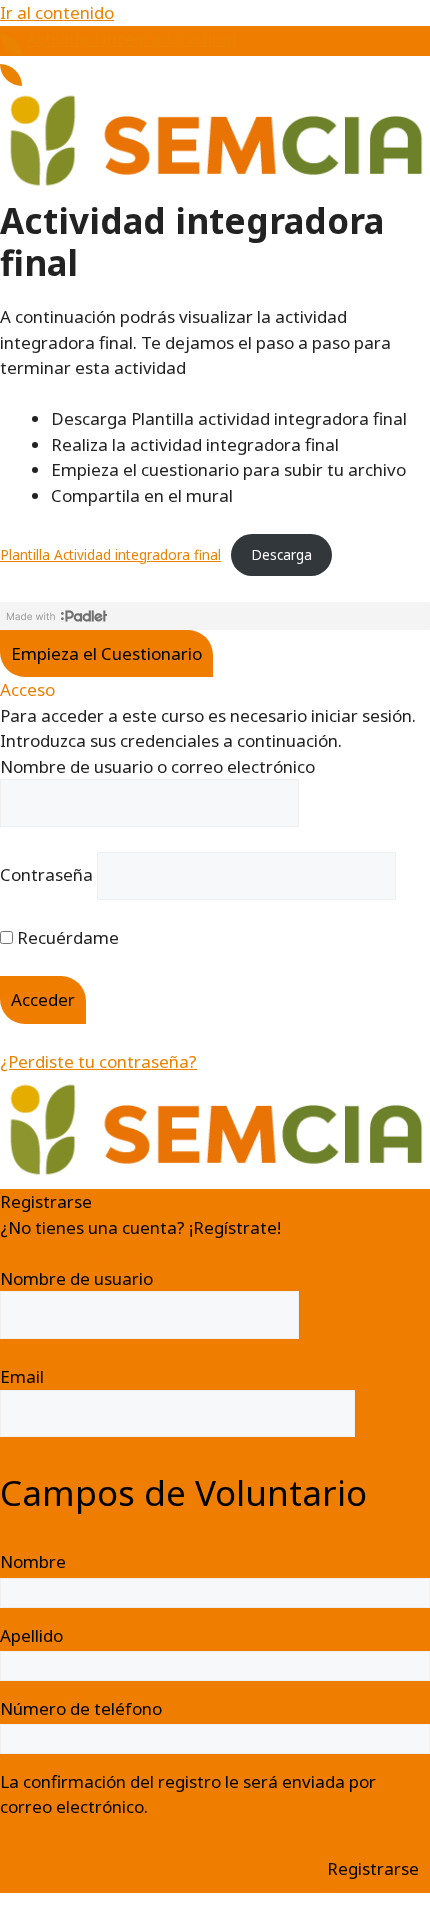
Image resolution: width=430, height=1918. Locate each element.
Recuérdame (66, 937)
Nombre (33, 1561)
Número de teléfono (81, 1708)
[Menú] (11, 75)
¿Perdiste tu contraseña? (98, 1061)
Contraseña (46, 874)
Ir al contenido (57, 12)
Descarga (281, 554)
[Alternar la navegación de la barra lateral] (11, 45)
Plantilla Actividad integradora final (110, 554)
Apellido (31, 1635)
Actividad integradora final (131, 38)
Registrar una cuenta (83, 1252)
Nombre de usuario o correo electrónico (157, 766)
